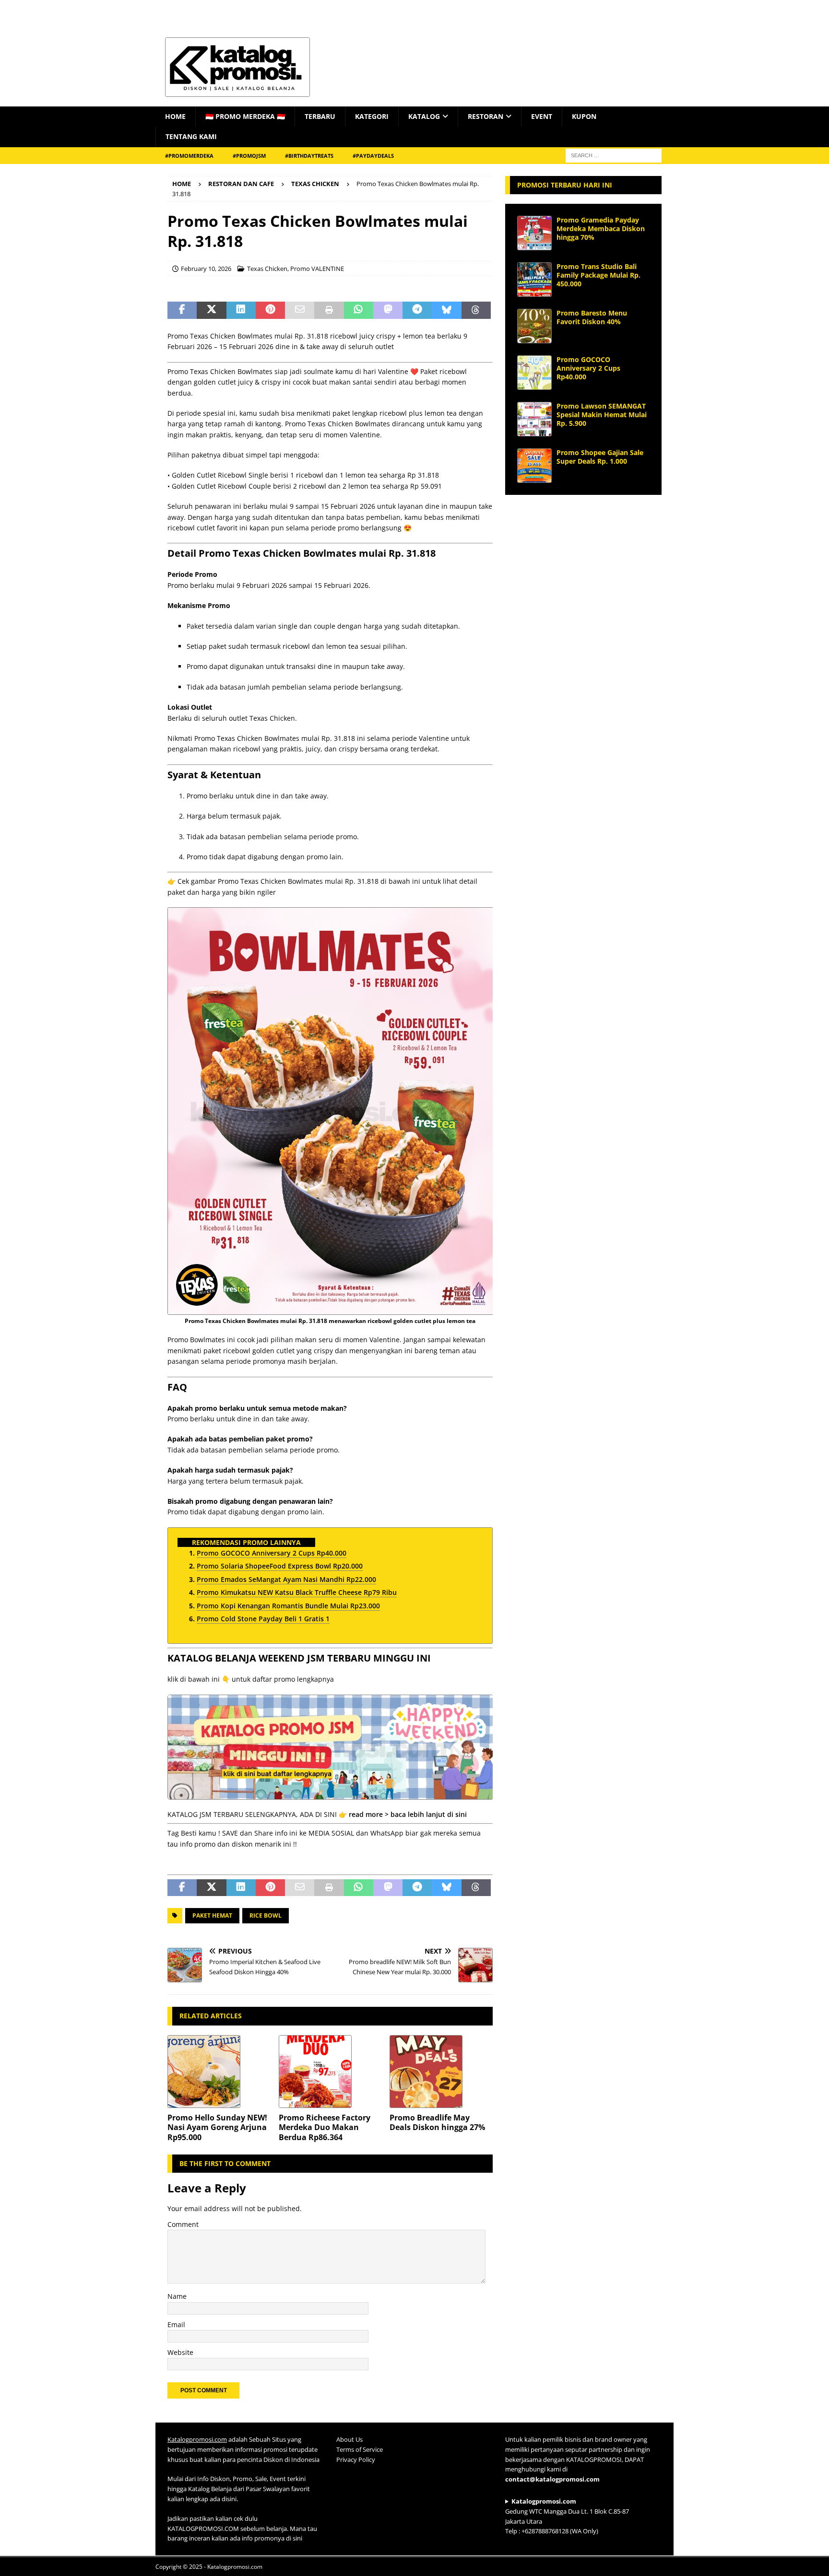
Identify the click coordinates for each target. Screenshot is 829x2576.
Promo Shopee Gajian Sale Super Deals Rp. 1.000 (600, 457)
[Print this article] (329, 310)
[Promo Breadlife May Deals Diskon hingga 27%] (441, 2072)
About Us (349, 2439)
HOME (175, 116)
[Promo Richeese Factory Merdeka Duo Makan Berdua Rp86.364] (330, 2072)
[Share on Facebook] (182, 310)
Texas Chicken (267, 269)
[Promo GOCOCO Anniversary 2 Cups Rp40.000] (534, 373)
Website (180, 2352)
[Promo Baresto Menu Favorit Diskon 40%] (534, 326)
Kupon (584, 116)
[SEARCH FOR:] (614, 155)
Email (176, 2324)
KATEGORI (372, 116)
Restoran (486, 116)
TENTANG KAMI (191, 136)
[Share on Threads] (476, 310)
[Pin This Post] (270, 310)
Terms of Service (360, 2449)
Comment (183, 2224)
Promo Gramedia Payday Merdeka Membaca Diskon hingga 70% (601, 228)
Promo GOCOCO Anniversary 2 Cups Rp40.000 (588, 368)
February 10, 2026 (206, 269)
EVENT (542, 116)
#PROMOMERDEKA (189, 156)
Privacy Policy (356, 2459)
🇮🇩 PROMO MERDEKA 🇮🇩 (245, 116)
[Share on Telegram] (417, 310)
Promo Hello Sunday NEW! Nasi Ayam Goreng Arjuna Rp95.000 (217, 2128)
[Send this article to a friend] (300, 310)
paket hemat (212, 1915)
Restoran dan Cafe (241, 184)
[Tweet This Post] (211, 310)
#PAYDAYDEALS (373, 156)
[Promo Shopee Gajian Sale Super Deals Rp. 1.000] (534, 466)
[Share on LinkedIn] (241, 310)
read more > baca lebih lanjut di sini (408, 1814)
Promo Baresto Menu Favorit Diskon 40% (592, 317)
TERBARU (320, 116)
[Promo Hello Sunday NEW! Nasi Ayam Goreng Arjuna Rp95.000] (219, 2072)
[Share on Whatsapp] (359, 310)
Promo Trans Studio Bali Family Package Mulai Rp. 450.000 (598, 275)
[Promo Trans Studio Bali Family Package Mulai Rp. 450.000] (534, 280)
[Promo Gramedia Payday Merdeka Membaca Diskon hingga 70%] (534, 233)
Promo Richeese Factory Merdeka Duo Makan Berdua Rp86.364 (325, 2128)
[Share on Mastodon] (388, 310)
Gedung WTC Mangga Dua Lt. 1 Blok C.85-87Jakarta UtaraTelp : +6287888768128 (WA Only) (567, 2516)
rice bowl (266, 1915)
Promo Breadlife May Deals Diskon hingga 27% (437, 2123)
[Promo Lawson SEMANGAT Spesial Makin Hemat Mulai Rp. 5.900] (534, 419)
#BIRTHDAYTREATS (309, 156)
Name (177, 2296)
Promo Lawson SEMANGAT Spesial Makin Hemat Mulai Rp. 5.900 (602, 415)
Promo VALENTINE (317, 269)
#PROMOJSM (249, 156)
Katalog (424, 116)
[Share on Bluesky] (446, 310)
